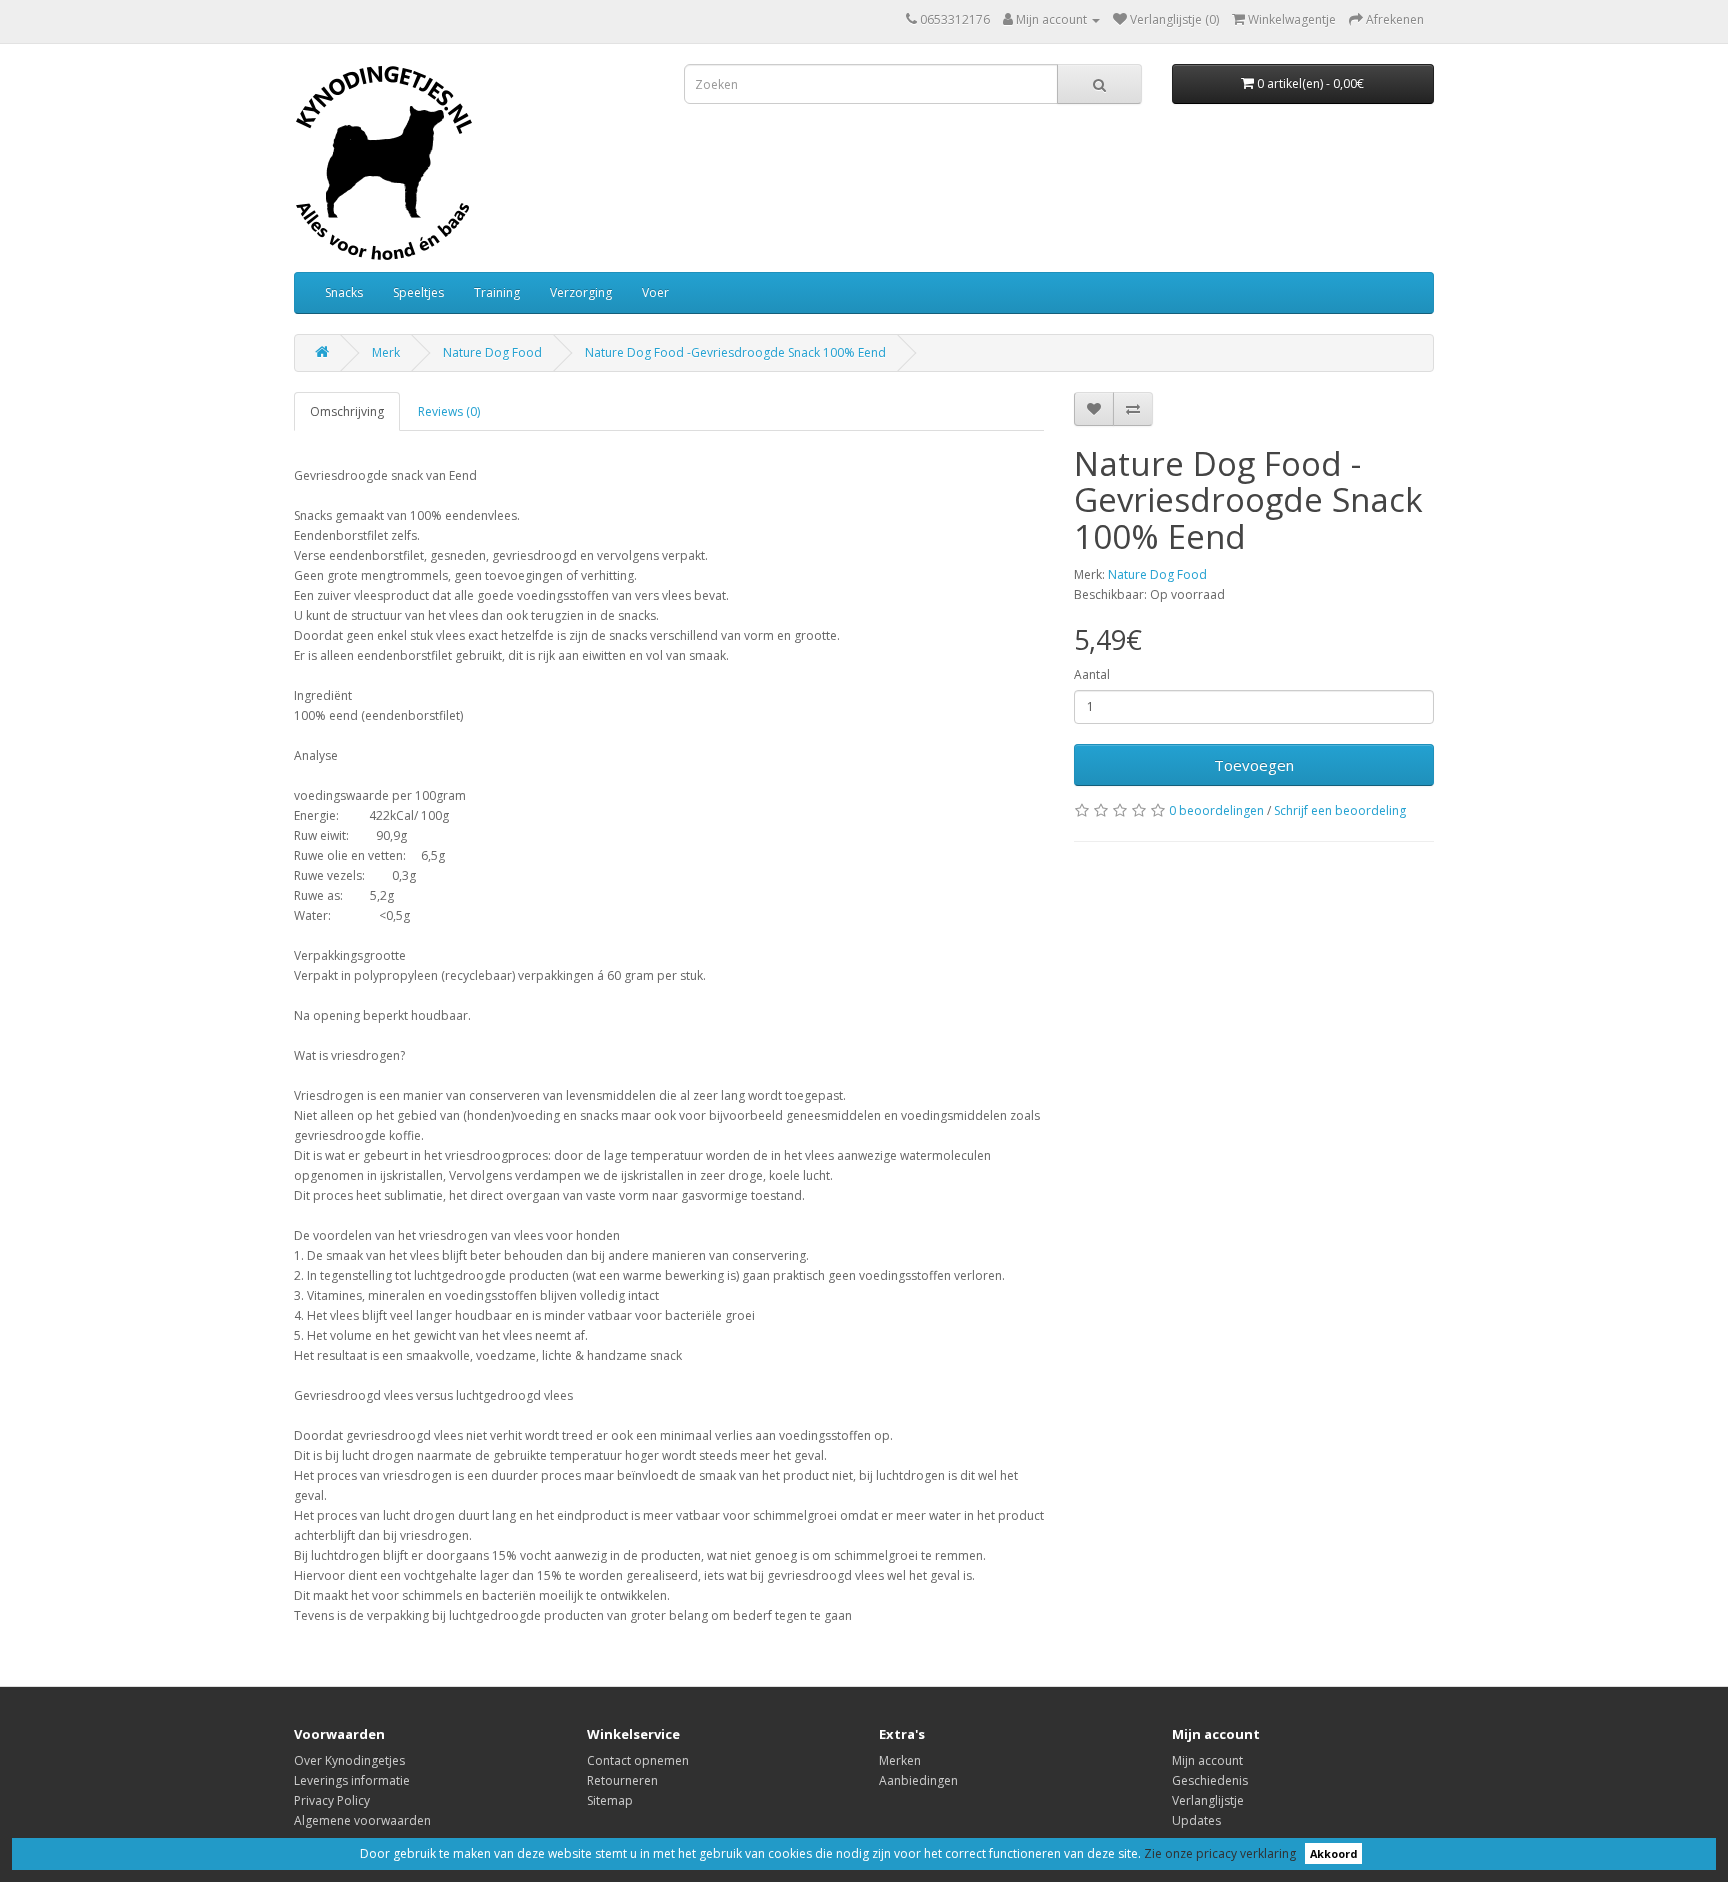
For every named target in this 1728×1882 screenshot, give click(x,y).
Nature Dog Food (492, 352)
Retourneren (622, 1780)
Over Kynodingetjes (349, 1760)
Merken (900, 1760)
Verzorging (581, 292)
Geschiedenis (1210, 1780)
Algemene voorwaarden (362, 1820)
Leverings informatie (352, 1780)
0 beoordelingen (1216, 810)
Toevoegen (1254, 765)
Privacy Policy (332, 1800)
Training (497, 292)
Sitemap (610, 1800)
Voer (655, 292)
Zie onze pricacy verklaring (1220, 1853)
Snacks (344, 292)
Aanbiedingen (918, 1780)
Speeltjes (418, 292)
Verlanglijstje (1208, 1800)
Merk (386, 352)
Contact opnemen (638, 1760)
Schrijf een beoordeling (1340, 810)
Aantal (1092, 674)
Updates (1196, 1820)
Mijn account (1207, 1760)
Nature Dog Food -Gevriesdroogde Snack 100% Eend (735, 352)
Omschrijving (347, 411)
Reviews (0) (449, 411)
